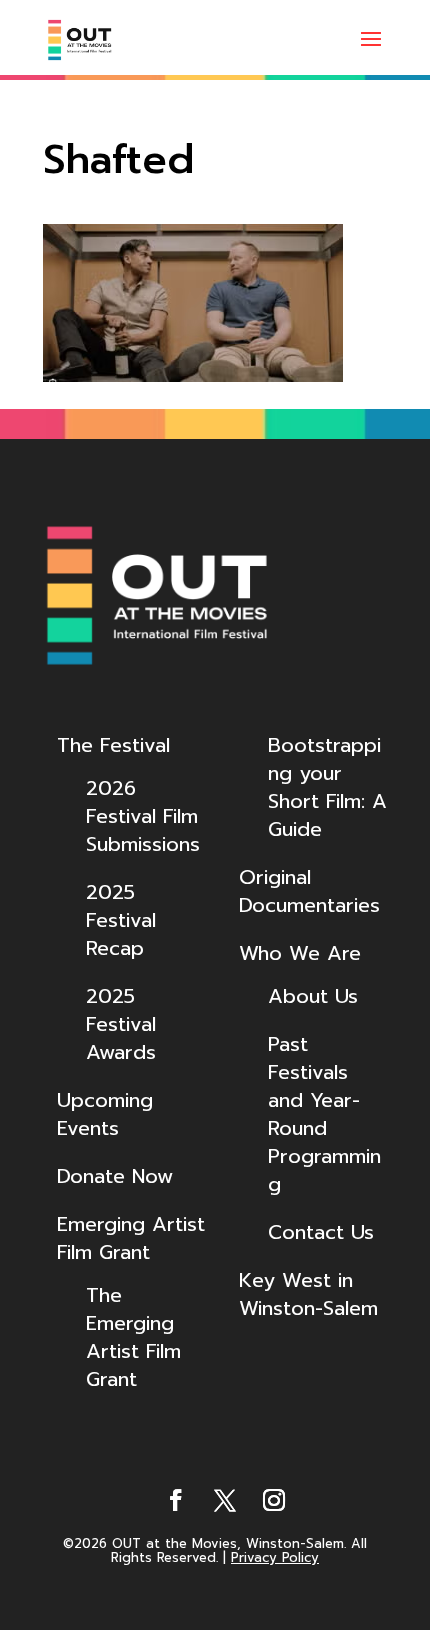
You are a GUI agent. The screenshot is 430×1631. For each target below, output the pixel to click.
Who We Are (300, 953)
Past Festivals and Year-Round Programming (324, 1114)
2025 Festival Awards (121, 1024)
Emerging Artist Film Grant (131, 1238)
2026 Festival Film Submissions (143, 816)
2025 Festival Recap (121, 920)
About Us (313, 996)
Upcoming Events (105, 1114)
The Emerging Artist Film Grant (133, 1337)
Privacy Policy (275, 1557)
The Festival (113, 745)
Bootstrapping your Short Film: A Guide (327, 787)
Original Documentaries (309, 891)
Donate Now (115, 1176)
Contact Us (321, 1232)
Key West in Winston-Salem (308, 1294)
